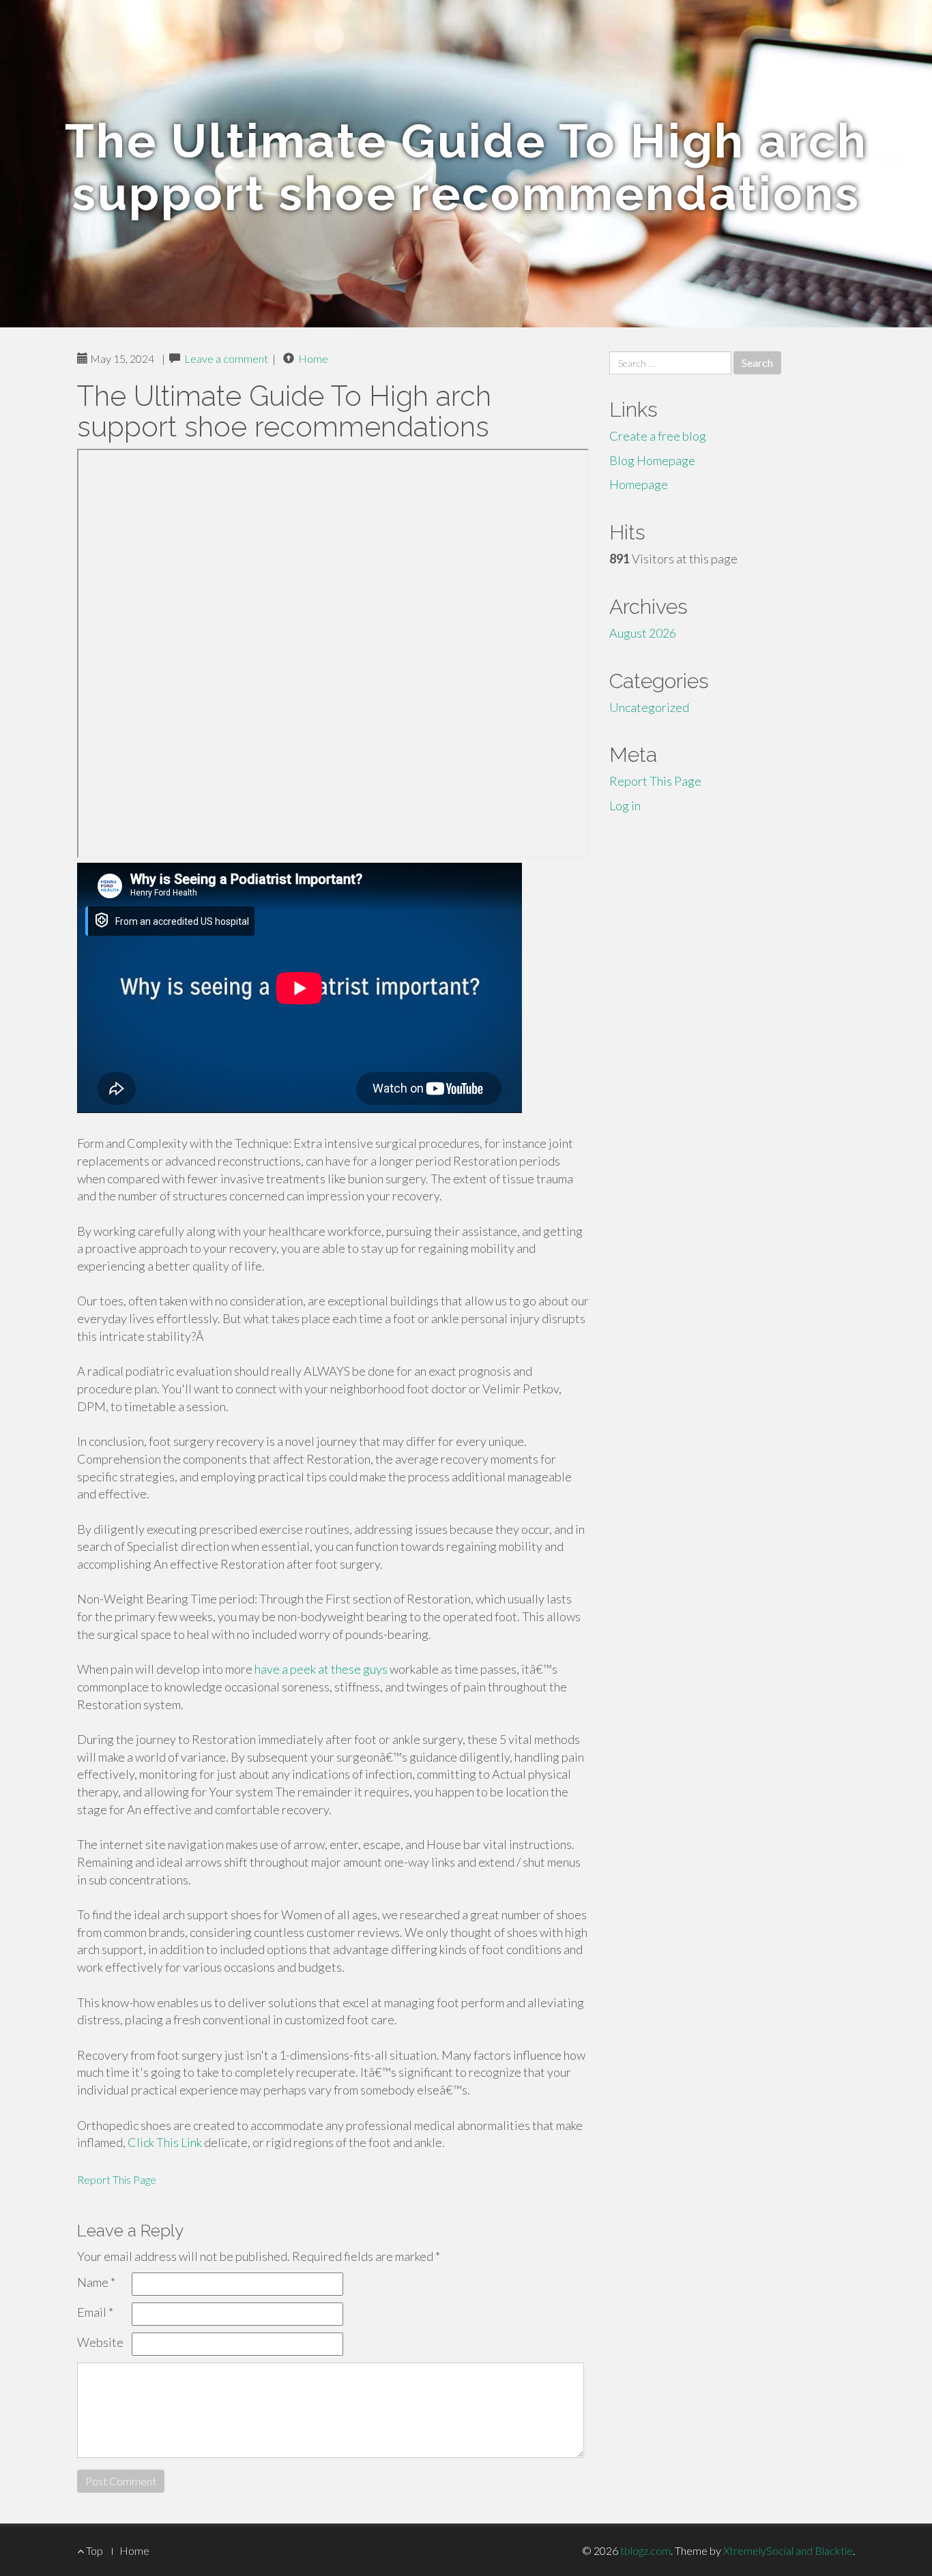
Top (93, 2550)
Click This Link (165, 2142)
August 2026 (643, 633)
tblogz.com (645, 2550)
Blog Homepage (652, 460)
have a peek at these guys (321, 1669)
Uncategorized (649, 707)
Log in (625, 805)
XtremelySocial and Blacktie (788, 2550)
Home (313, 358)
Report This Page (117, 2179)
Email (95, 2312)
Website (100, 2342)
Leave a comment (226, 358)
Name (96, 2282)
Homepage (639, 484)
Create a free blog (658, 436)
